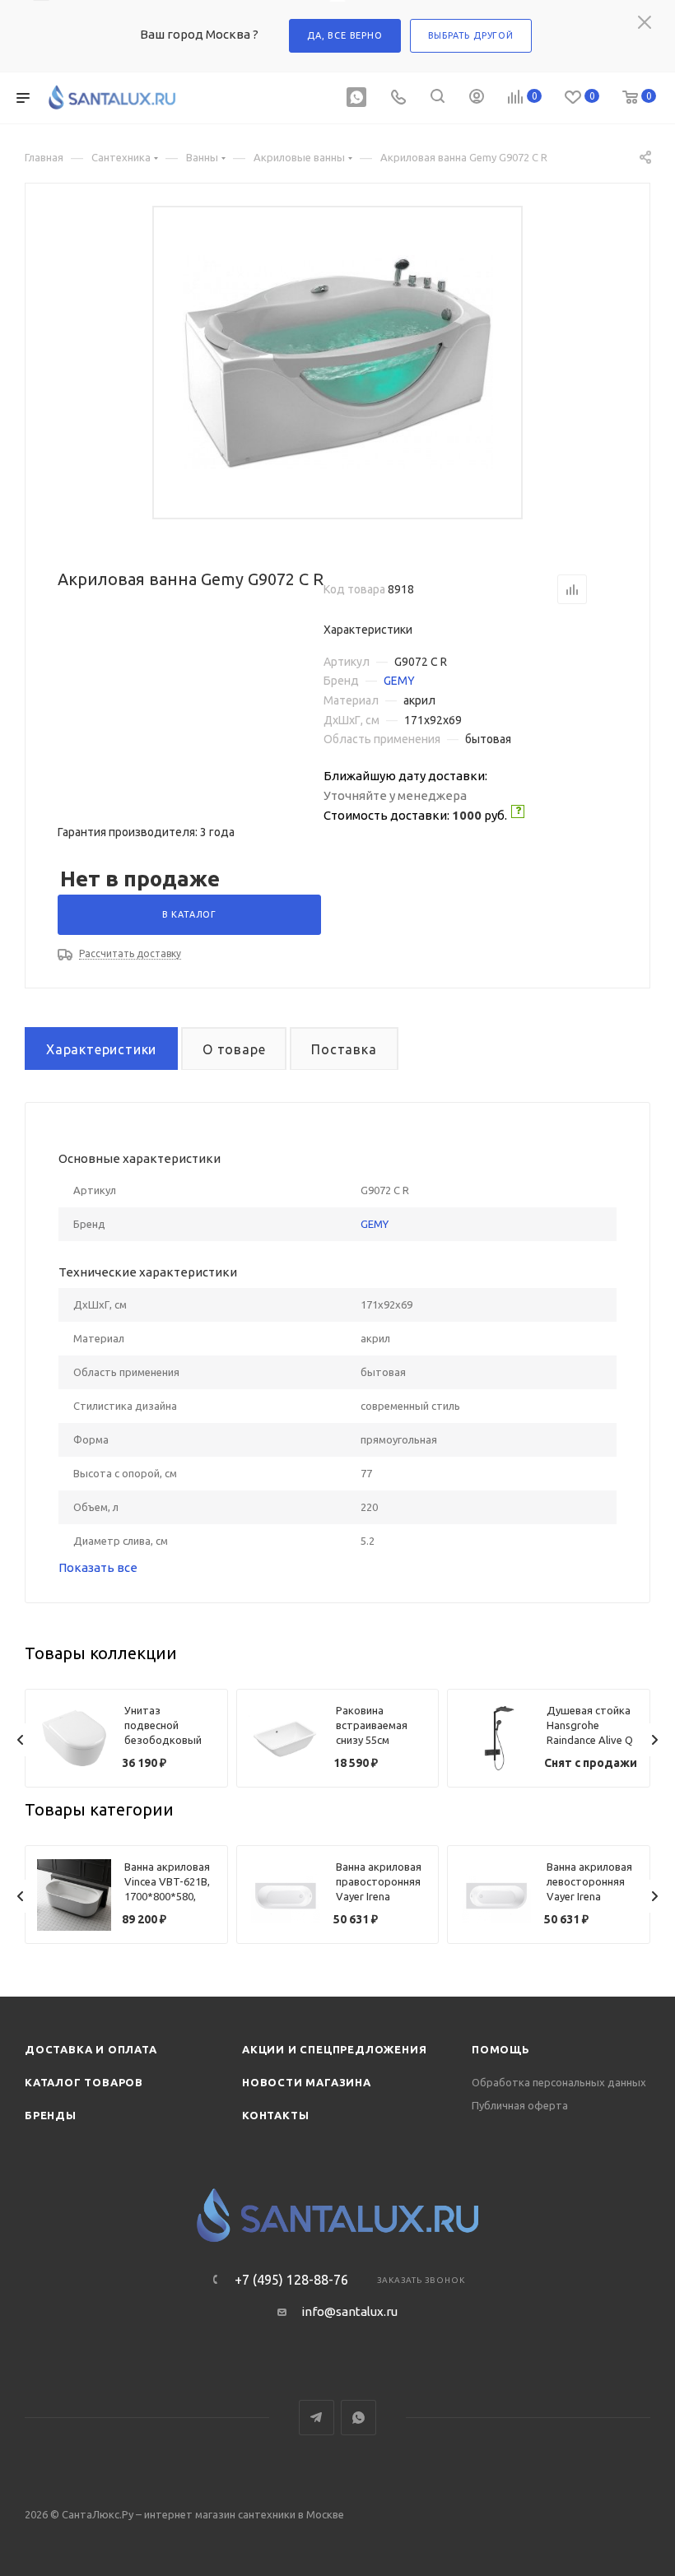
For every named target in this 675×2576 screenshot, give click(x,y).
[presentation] (21, 1740)
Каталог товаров (84, 2082)
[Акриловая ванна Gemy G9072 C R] (338, 363)
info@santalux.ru (349, 2311)
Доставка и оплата (91, 2049)
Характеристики (101, 1049)
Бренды (51, 2115)
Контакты (275, 2115)
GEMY (399, 681)
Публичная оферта (520, 2105)
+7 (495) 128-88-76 (291, 2280)
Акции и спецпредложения (334, 2049)
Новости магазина (307, 2082)
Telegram (317, 2418)
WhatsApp (358, 2418)
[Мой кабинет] (477, 98)
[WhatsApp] (356, 98)
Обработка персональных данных (559, 2082)
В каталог (189, 914)
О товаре (234, 1049)
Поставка (344, 1049)
